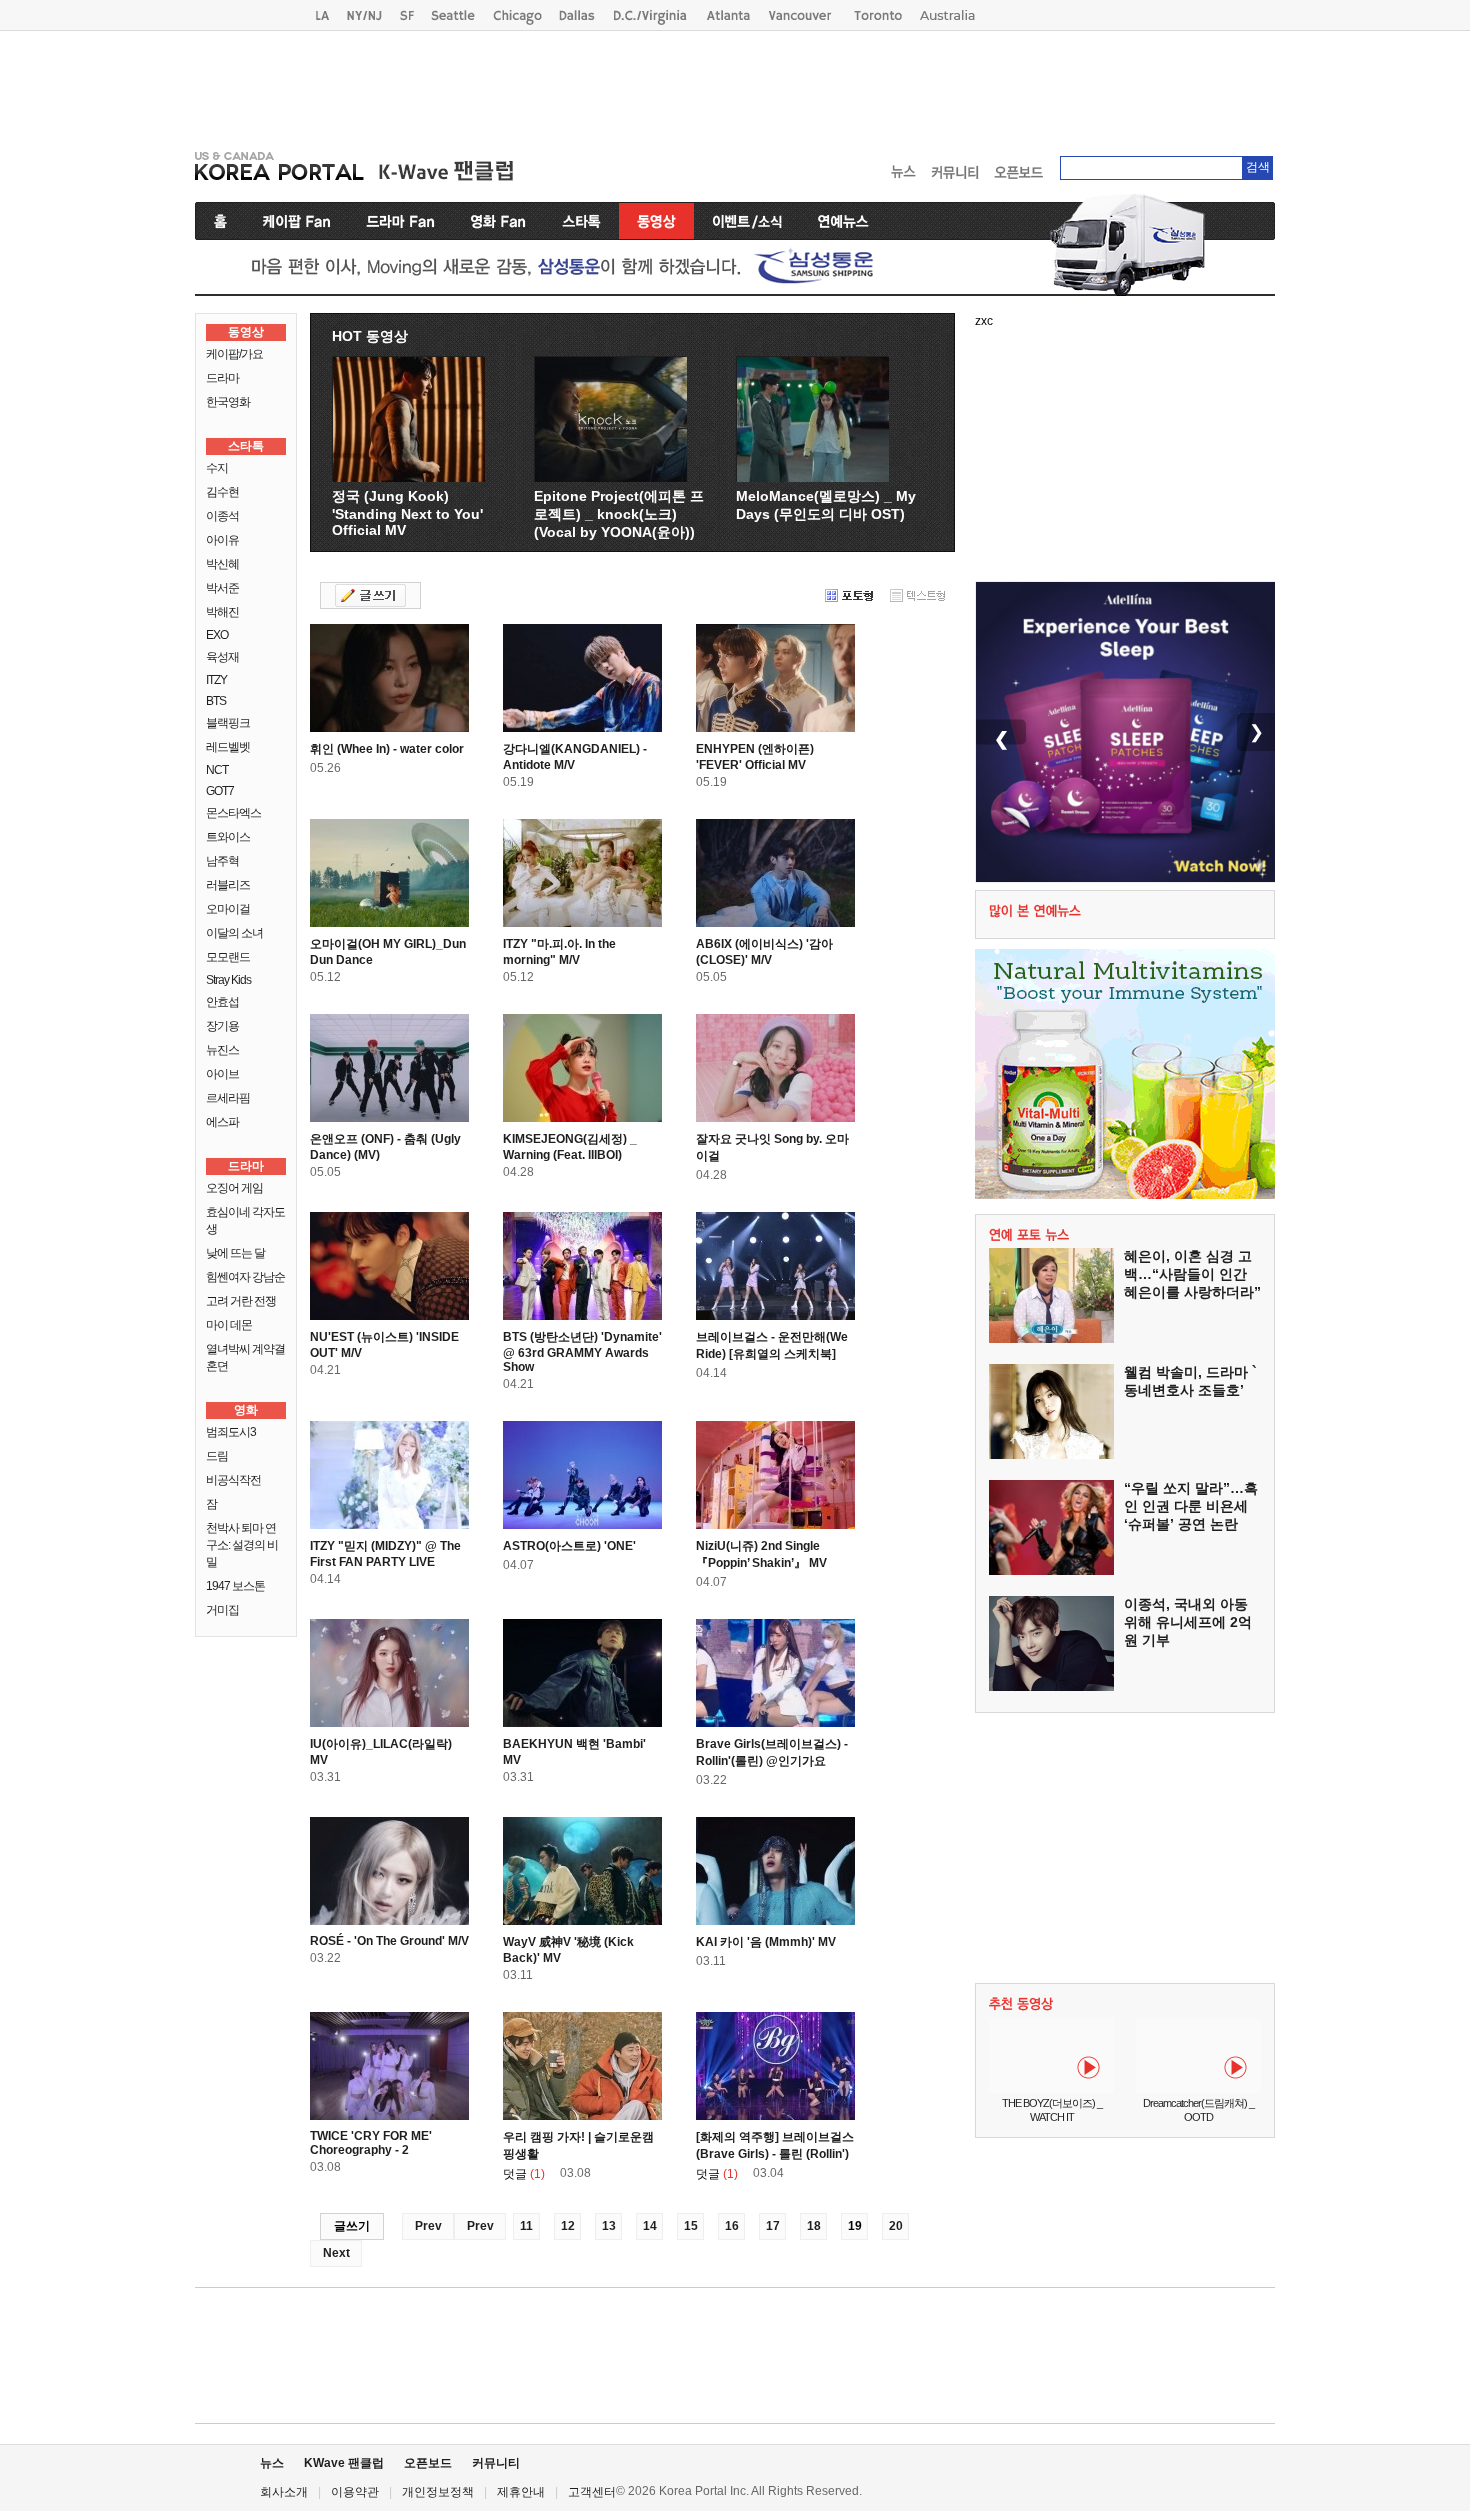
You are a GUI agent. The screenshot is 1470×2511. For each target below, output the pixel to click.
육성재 (222, 657)
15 (691, 2226)
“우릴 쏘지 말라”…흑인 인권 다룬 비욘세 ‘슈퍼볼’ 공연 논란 (1191, 1506)
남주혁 (222, 861)
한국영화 (228, 402)
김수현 (222, 492)
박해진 (222, 612)
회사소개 (284, 2492)
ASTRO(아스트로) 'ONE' (569, 1546)
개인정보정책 (438, 2492)
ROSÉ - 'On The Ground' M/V (389, 1941)
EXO (217, 635)
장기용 (222, 1026)
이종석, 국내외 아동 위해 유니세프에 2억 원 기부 (1188, 1622)
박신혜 (222, 564)
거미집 (222, 1610)
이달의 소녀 (234, 933)
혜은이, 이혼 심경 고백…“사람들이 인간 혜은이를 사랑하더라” (1192, 1274)
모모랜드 (228, 957)
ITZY (216, 680)
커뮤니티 (496, 2463)
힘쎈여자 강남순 (245, 1277)
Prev (428, 2226)
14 (650, 2226)
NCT (217, 770)
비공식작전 (233, 1480)
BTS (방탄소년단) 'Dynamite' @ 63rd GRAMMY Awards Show (582, 1352)
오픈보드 (428, 2463)
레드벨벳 (228, 747)
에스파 (222, 1122)
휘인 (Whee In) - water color (387, 749)
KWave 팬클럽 (344, 2463)
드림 (217, 1456)
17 (773, 2226)
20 (896, 2226)
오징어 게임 (234, 1188)
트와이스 (228, 837)
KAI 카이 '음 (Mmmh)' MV (766, 1942)
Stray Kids (228, 980)
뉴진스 (222, 1050)
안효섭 (222, 1002)
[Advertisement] (735, 86)
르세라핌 (228, 1098)
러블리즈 (228, 885)
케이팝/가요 (234, 354)
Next (336, 2253)
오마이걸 (228, 909)
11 (526, 2226)
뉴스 (272, 2463)
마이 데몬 (229, 1325)
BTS (216, 701)
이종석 (222, 516)
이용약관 (355, 2492)
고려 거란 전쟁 (241, 1301)
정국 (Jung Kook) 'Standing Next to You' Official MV (407, 513)
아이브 (222, 1074)
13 (609, 2226)
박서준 (222, 588)
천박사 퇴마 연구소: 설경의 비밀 (242, 1545)
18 (814, 2226)
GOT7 (220, 791)
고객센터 (592, 2492)
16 (732, 2226)
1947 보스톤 (235, 1586)
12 (568, 2226)
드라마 (222, 378)
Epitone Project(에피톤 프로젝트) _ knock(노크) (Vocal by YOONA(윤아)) (619, 514)
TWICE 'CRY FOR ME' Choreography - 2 (371, 2143)
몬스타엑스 (233, 813)
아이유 (222, 540)
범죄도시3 (231, 1432)
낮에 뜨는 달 (235, 1253)
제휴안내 (521, 2492)
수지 (217, 468)
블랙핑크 (228, 723)
